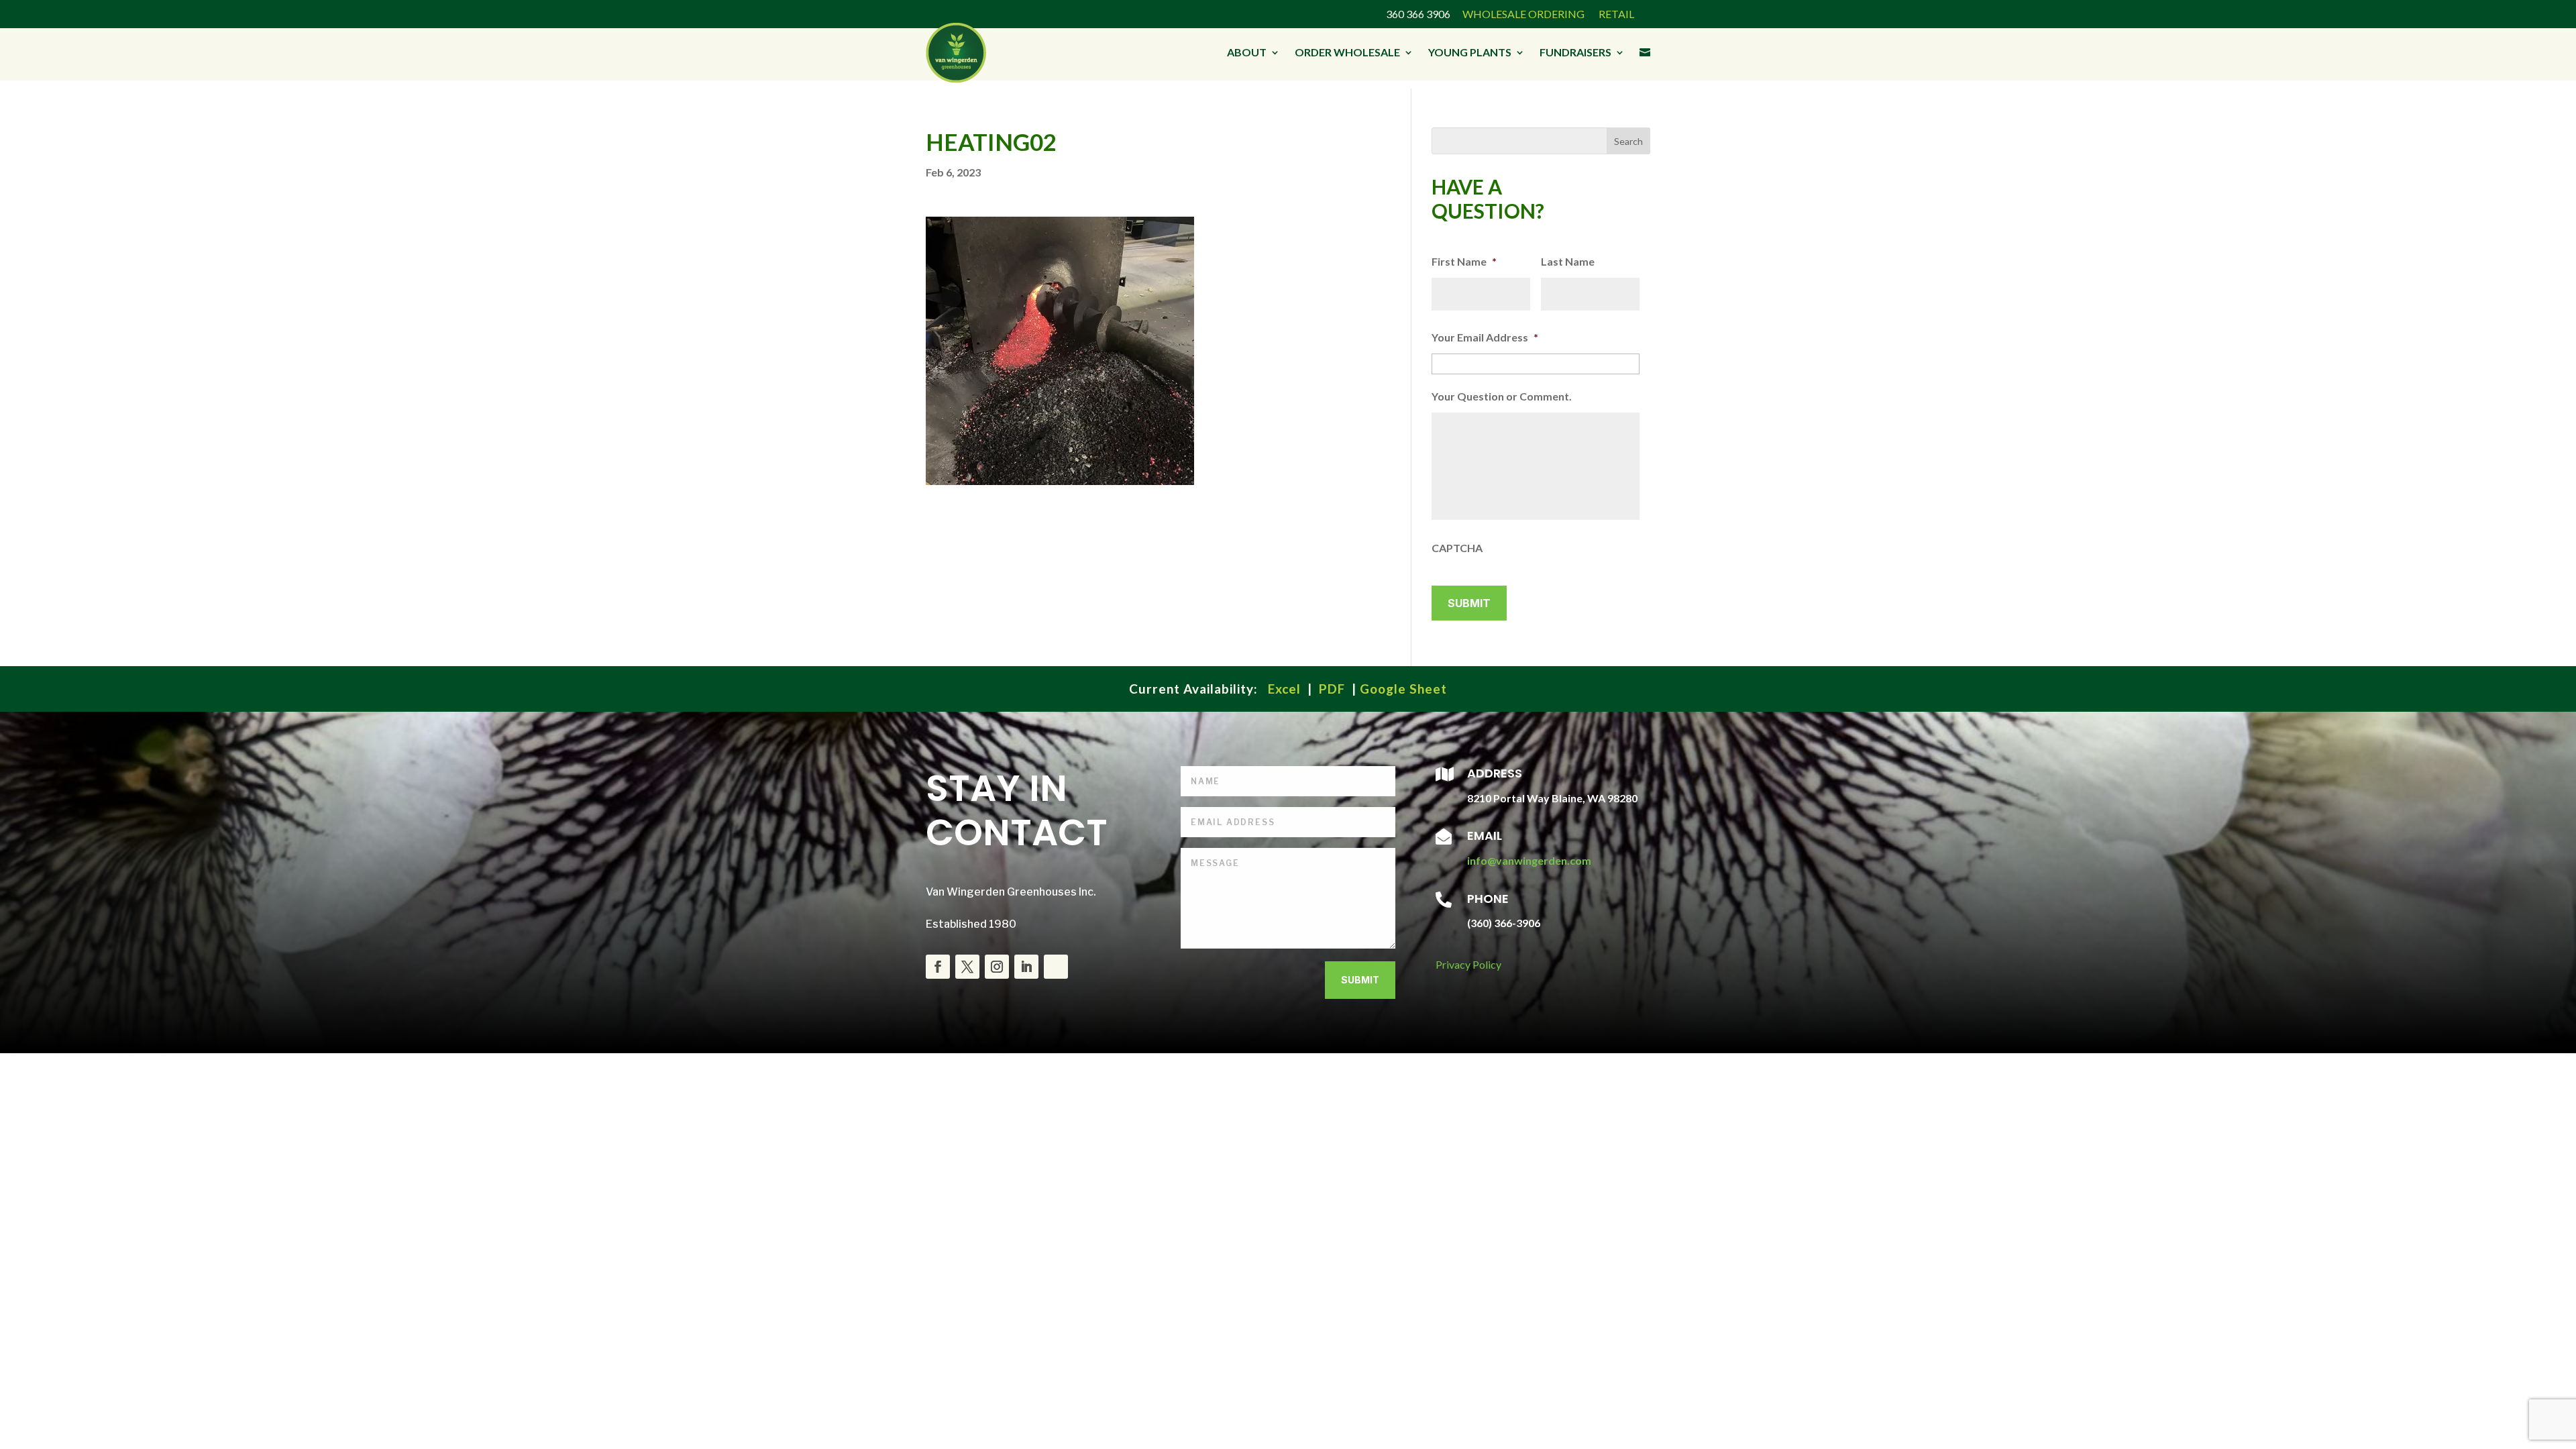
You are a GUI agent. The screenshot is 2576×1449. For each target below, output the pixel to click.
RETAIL (1615, 14)
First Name (1464, 261)
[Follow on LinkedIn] (1026, 967)
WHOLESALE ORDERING (1523, 14)
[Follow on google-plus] (1056, 967)
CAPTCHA (1457, 548)
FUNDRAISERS (1575, 52)
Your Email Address (1485, 337)
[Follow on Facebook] (938, 967)
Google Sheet (1403, 689)
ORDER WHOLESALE (1347, 52)
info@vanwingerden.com (1529, 860)
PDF (1332, 689)
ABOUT (1247, 52)
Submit (1360, 980)
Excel (1284, 689)
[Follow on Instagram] (997, 967)
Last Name (1568, 261)
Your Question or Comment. (1502, 396)
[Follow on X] (967, 967)
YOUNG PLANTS (1470, 52)
